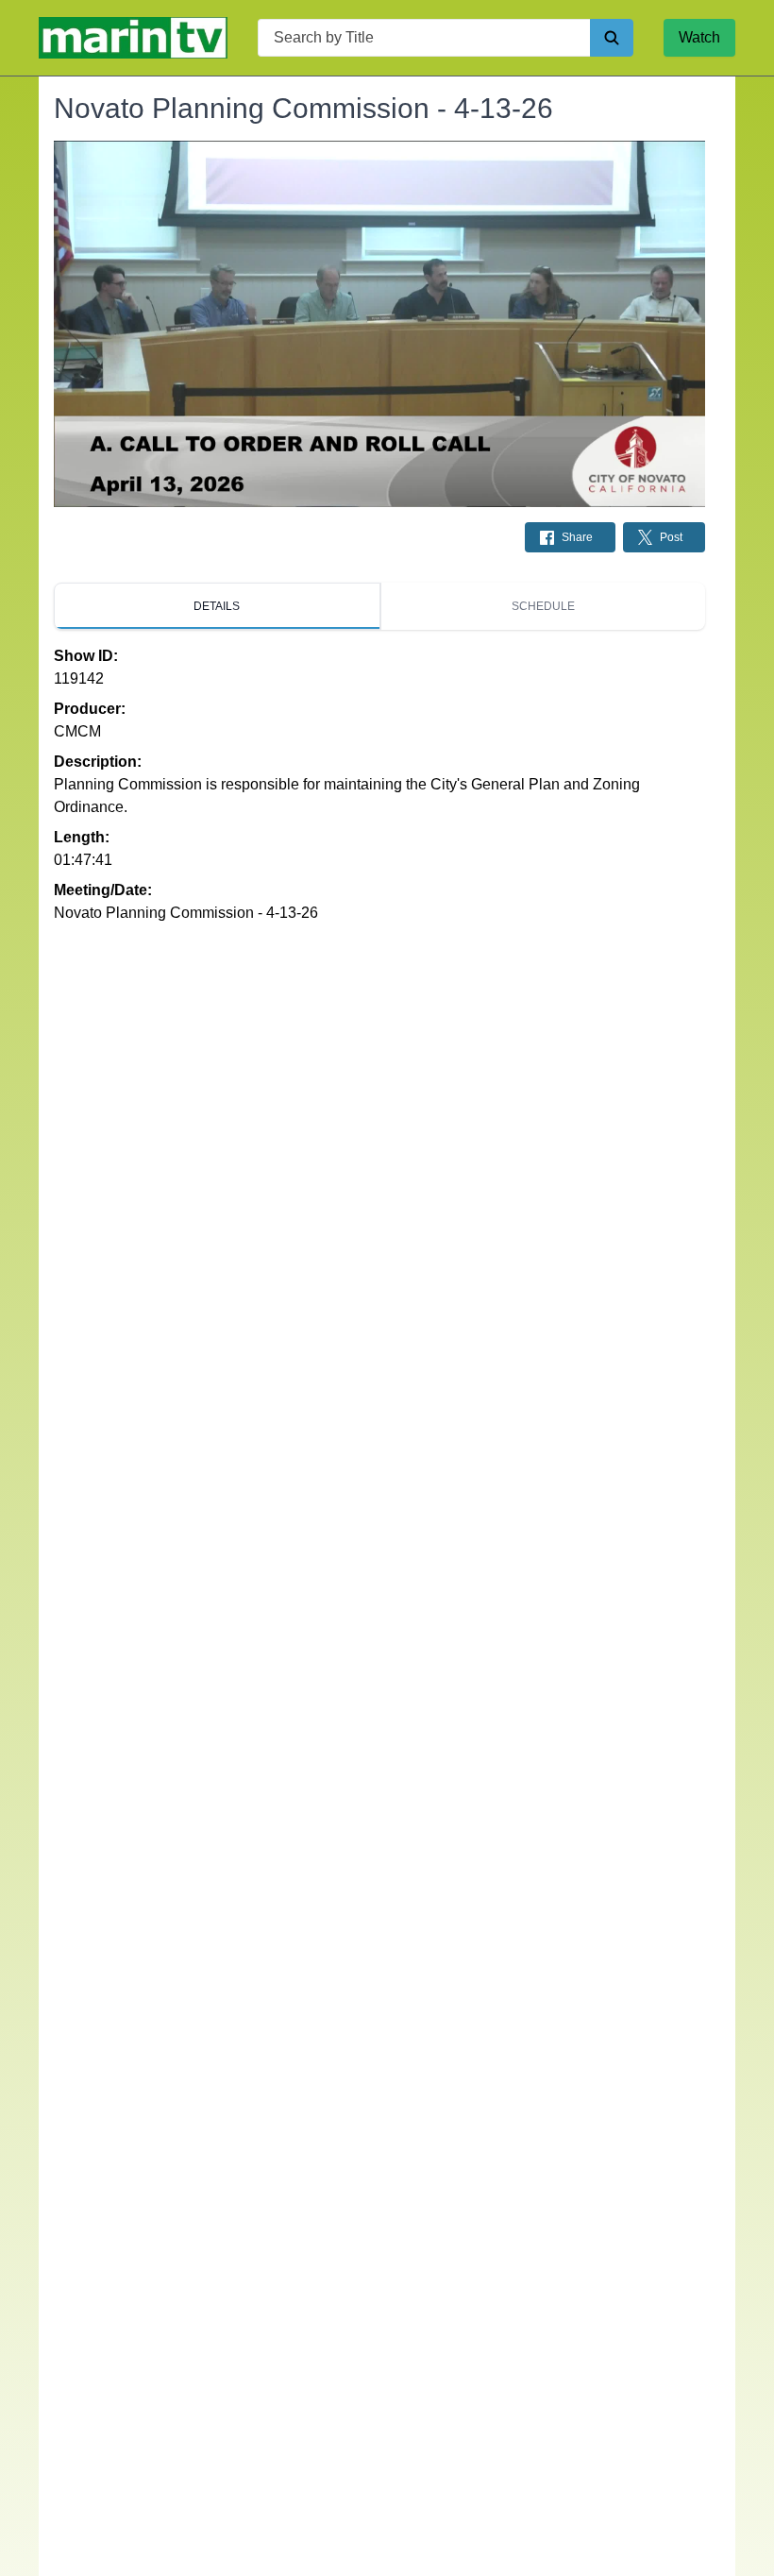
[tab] (217, 606)
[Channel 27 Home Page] (133, 38)
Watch (699, 37)
